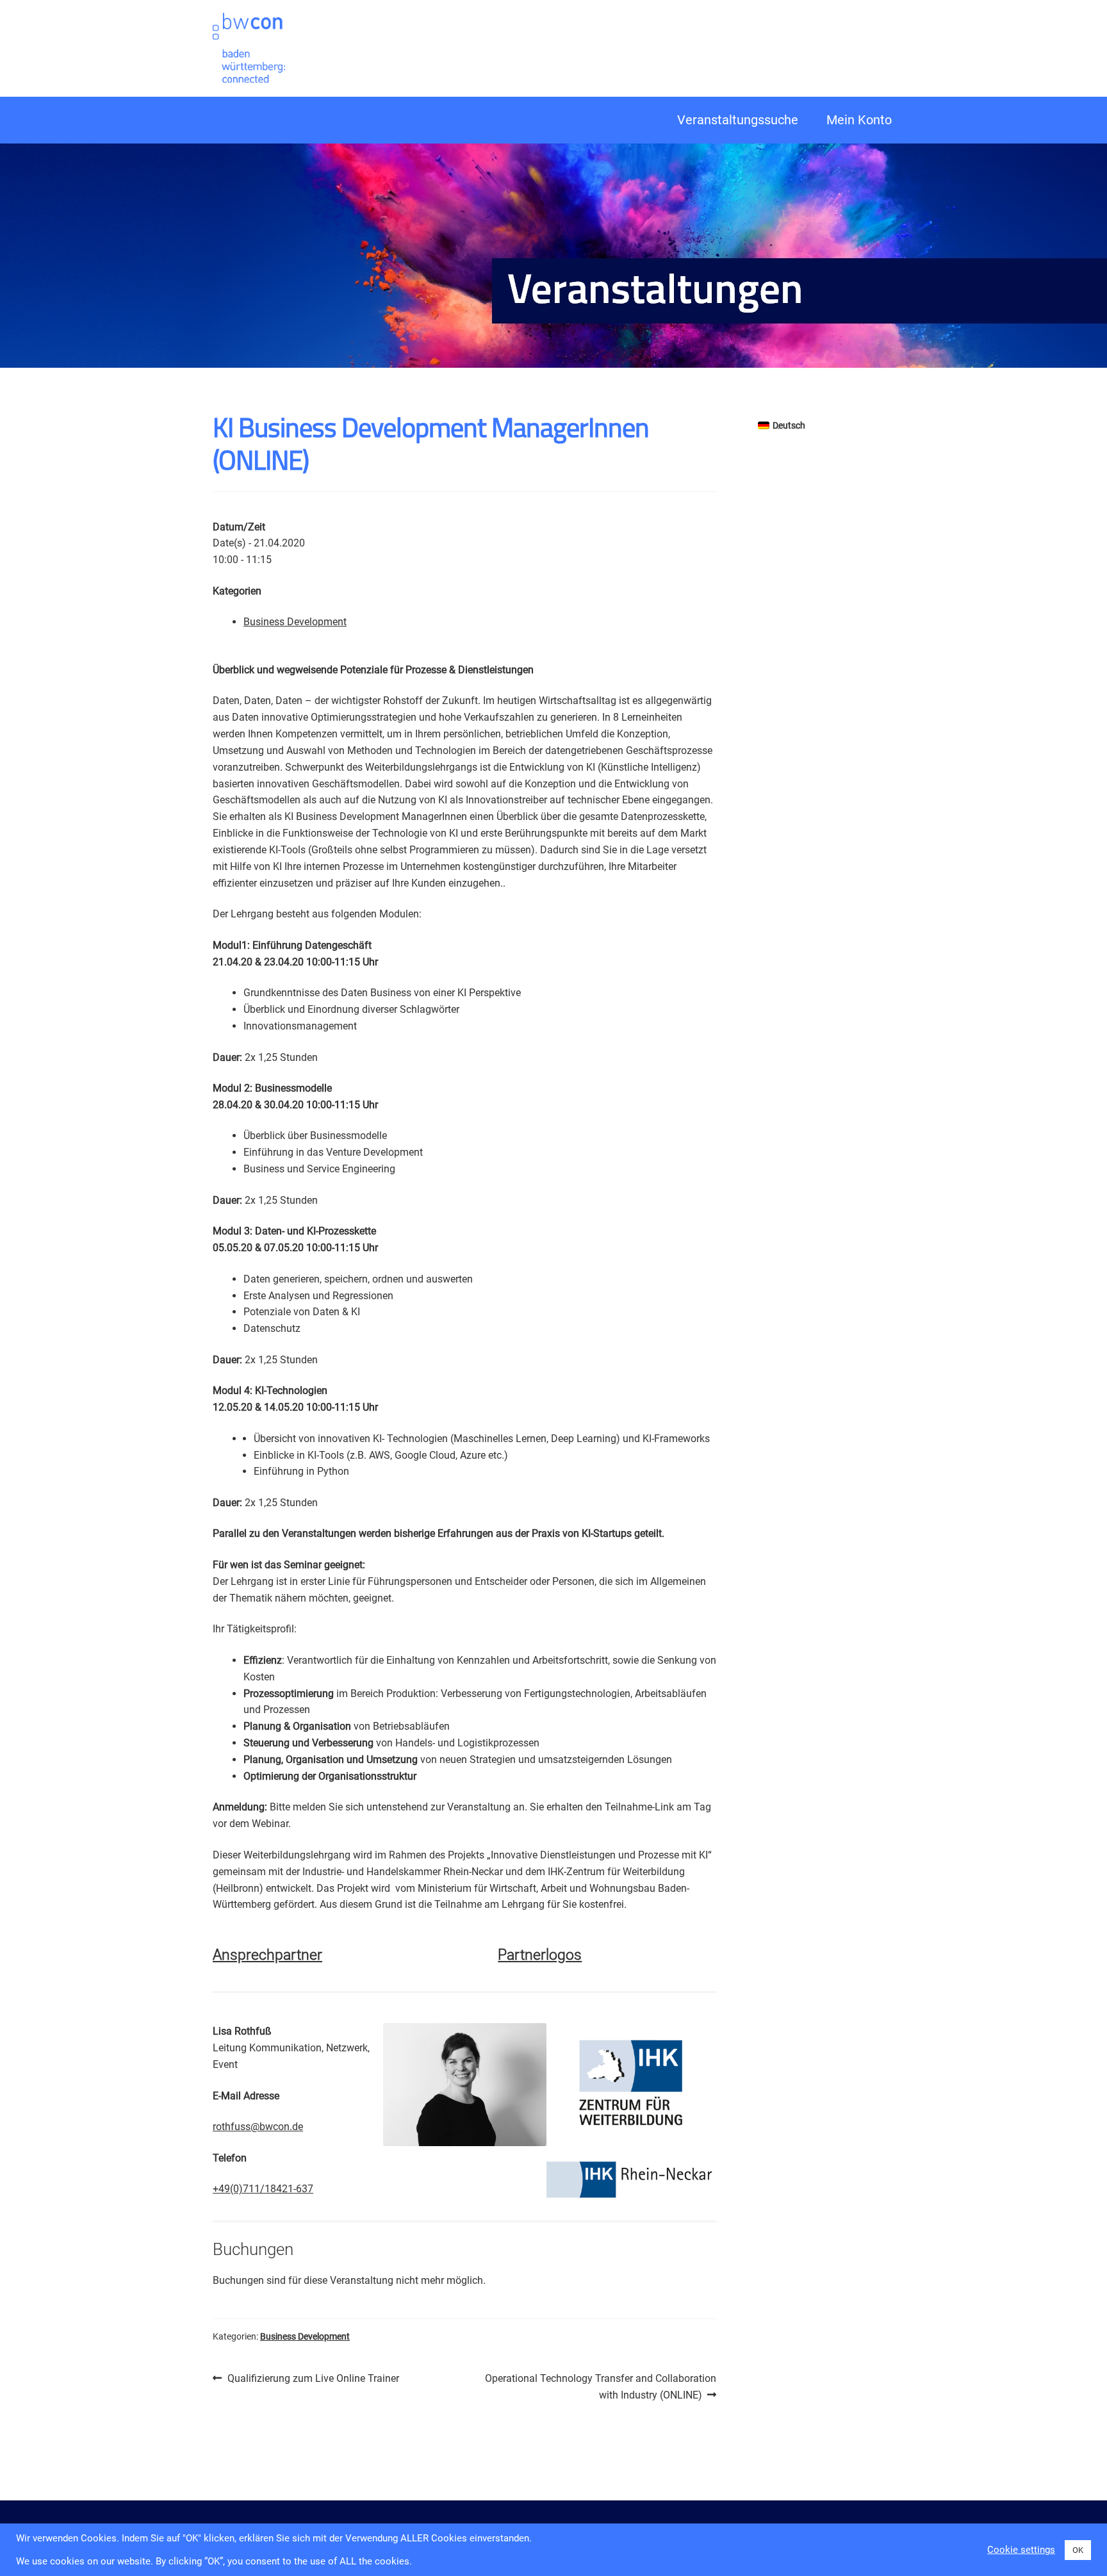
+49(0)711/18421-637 (263, 2189)
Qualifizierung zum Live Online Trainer (313, 2379)
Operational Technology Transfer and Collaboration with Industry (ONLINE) (600, 2386)
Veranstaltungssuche (738, 120)
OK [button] (1078, 2550)
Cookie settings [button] (1021, 2550)
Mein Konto (859, 120)
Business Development (295, 622)
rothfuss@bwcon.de (258, 2127)
